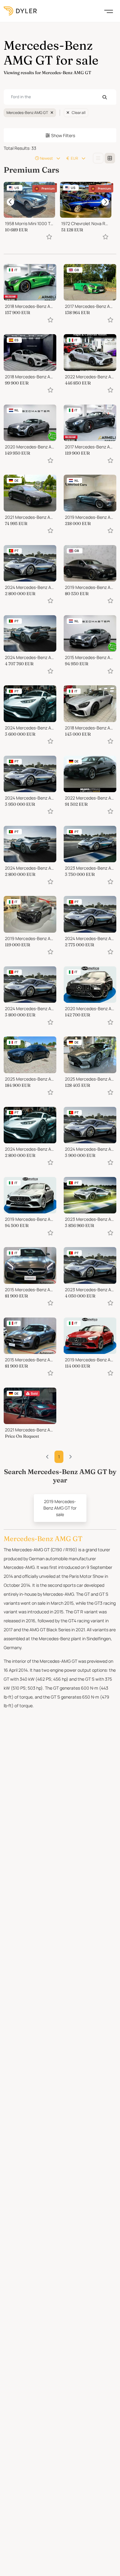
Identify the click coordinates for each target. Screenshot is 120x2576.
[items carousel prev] (10, 202)
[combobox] (60, 97)
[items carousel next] (105, 202)
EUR (74, 158)
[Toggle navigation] (109, 11)
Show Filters (63, 135)
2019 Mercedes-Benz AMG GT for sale (60, 1508)
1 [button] (59, 1457)
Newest (46, 158)
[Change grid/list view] (98, 158)
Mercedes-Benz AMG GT (27, 113)
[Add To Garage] (49, 237)
